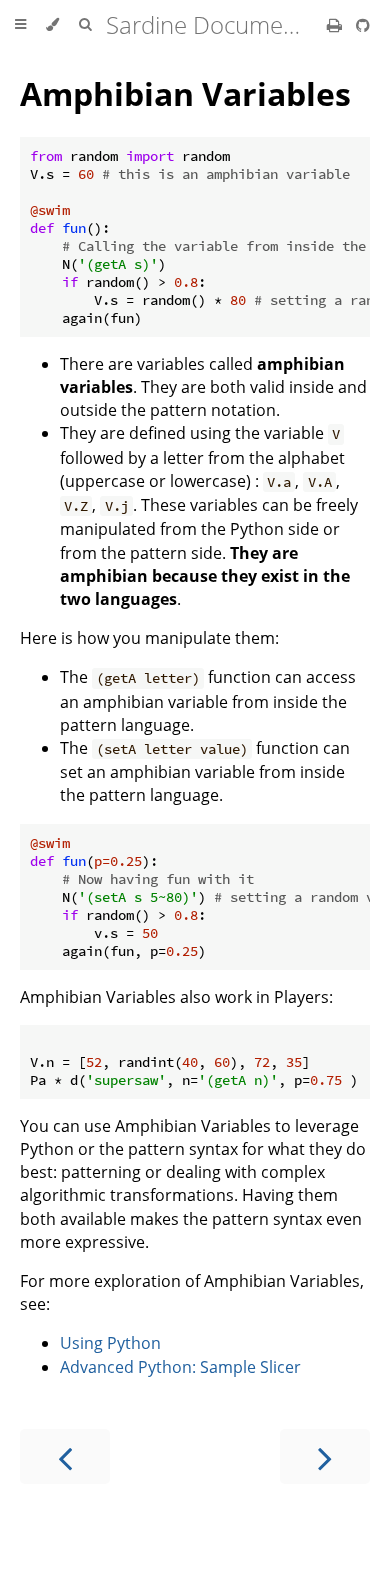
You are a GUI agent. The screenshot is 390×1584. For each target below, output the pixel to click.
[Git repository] (363, 25)
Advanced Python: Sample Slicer (180, 1367)
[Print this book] (336, 25)
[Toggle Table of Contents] (20, 25)
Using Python (110, 1343)
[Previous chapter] (65, 1456)
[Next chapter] (325, 1456)
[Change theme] (52, 25)
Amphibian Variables (185, 93)
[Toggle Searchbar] (85, 25)
